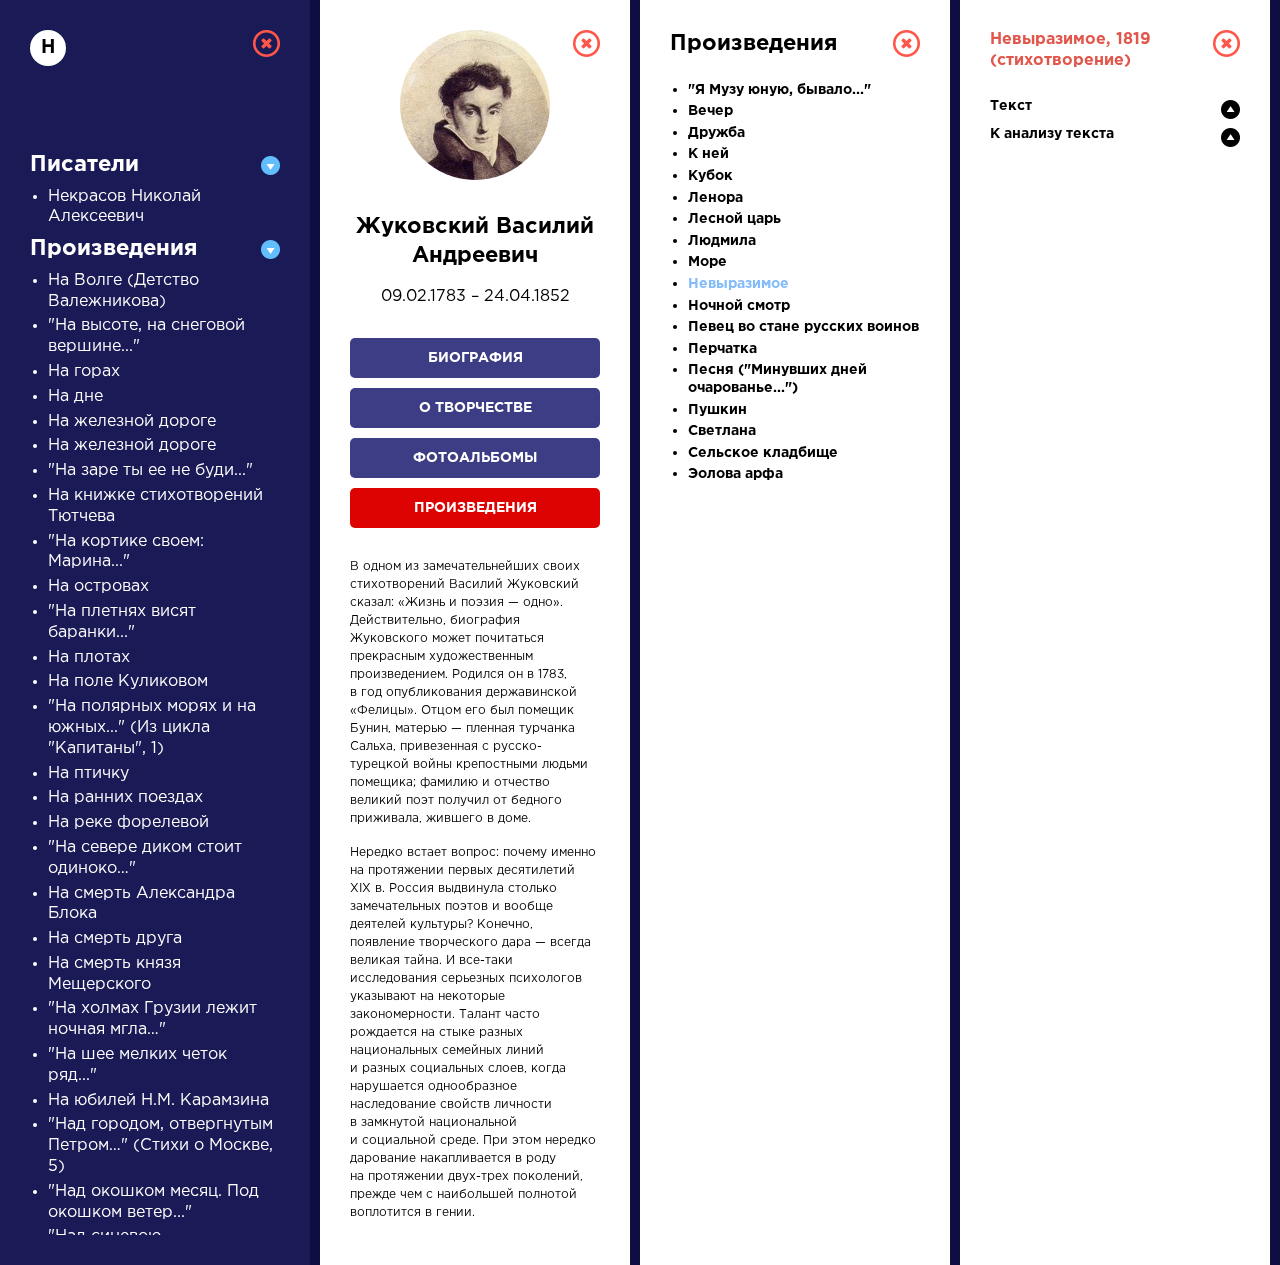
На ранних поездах (125, 797)
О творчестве (475, 408)
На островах (98, 586)
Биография (475, 358)
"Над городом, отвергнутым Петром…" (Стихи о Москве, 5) (160, 1145)
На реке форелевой (128, 822)
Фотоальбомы (475, 458)
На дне (75, 396)
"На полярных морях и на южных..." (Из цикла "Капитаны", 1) (152, 727)
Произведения (475, 508)
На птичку (88, 773)
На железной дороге (132, 421)
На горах (84, 371)
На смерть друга (115, 938)
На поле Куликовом (128, 681)
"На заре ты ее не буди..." (150, 470)
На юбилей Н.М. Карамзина (158, 1100)
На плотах (89, 657)
